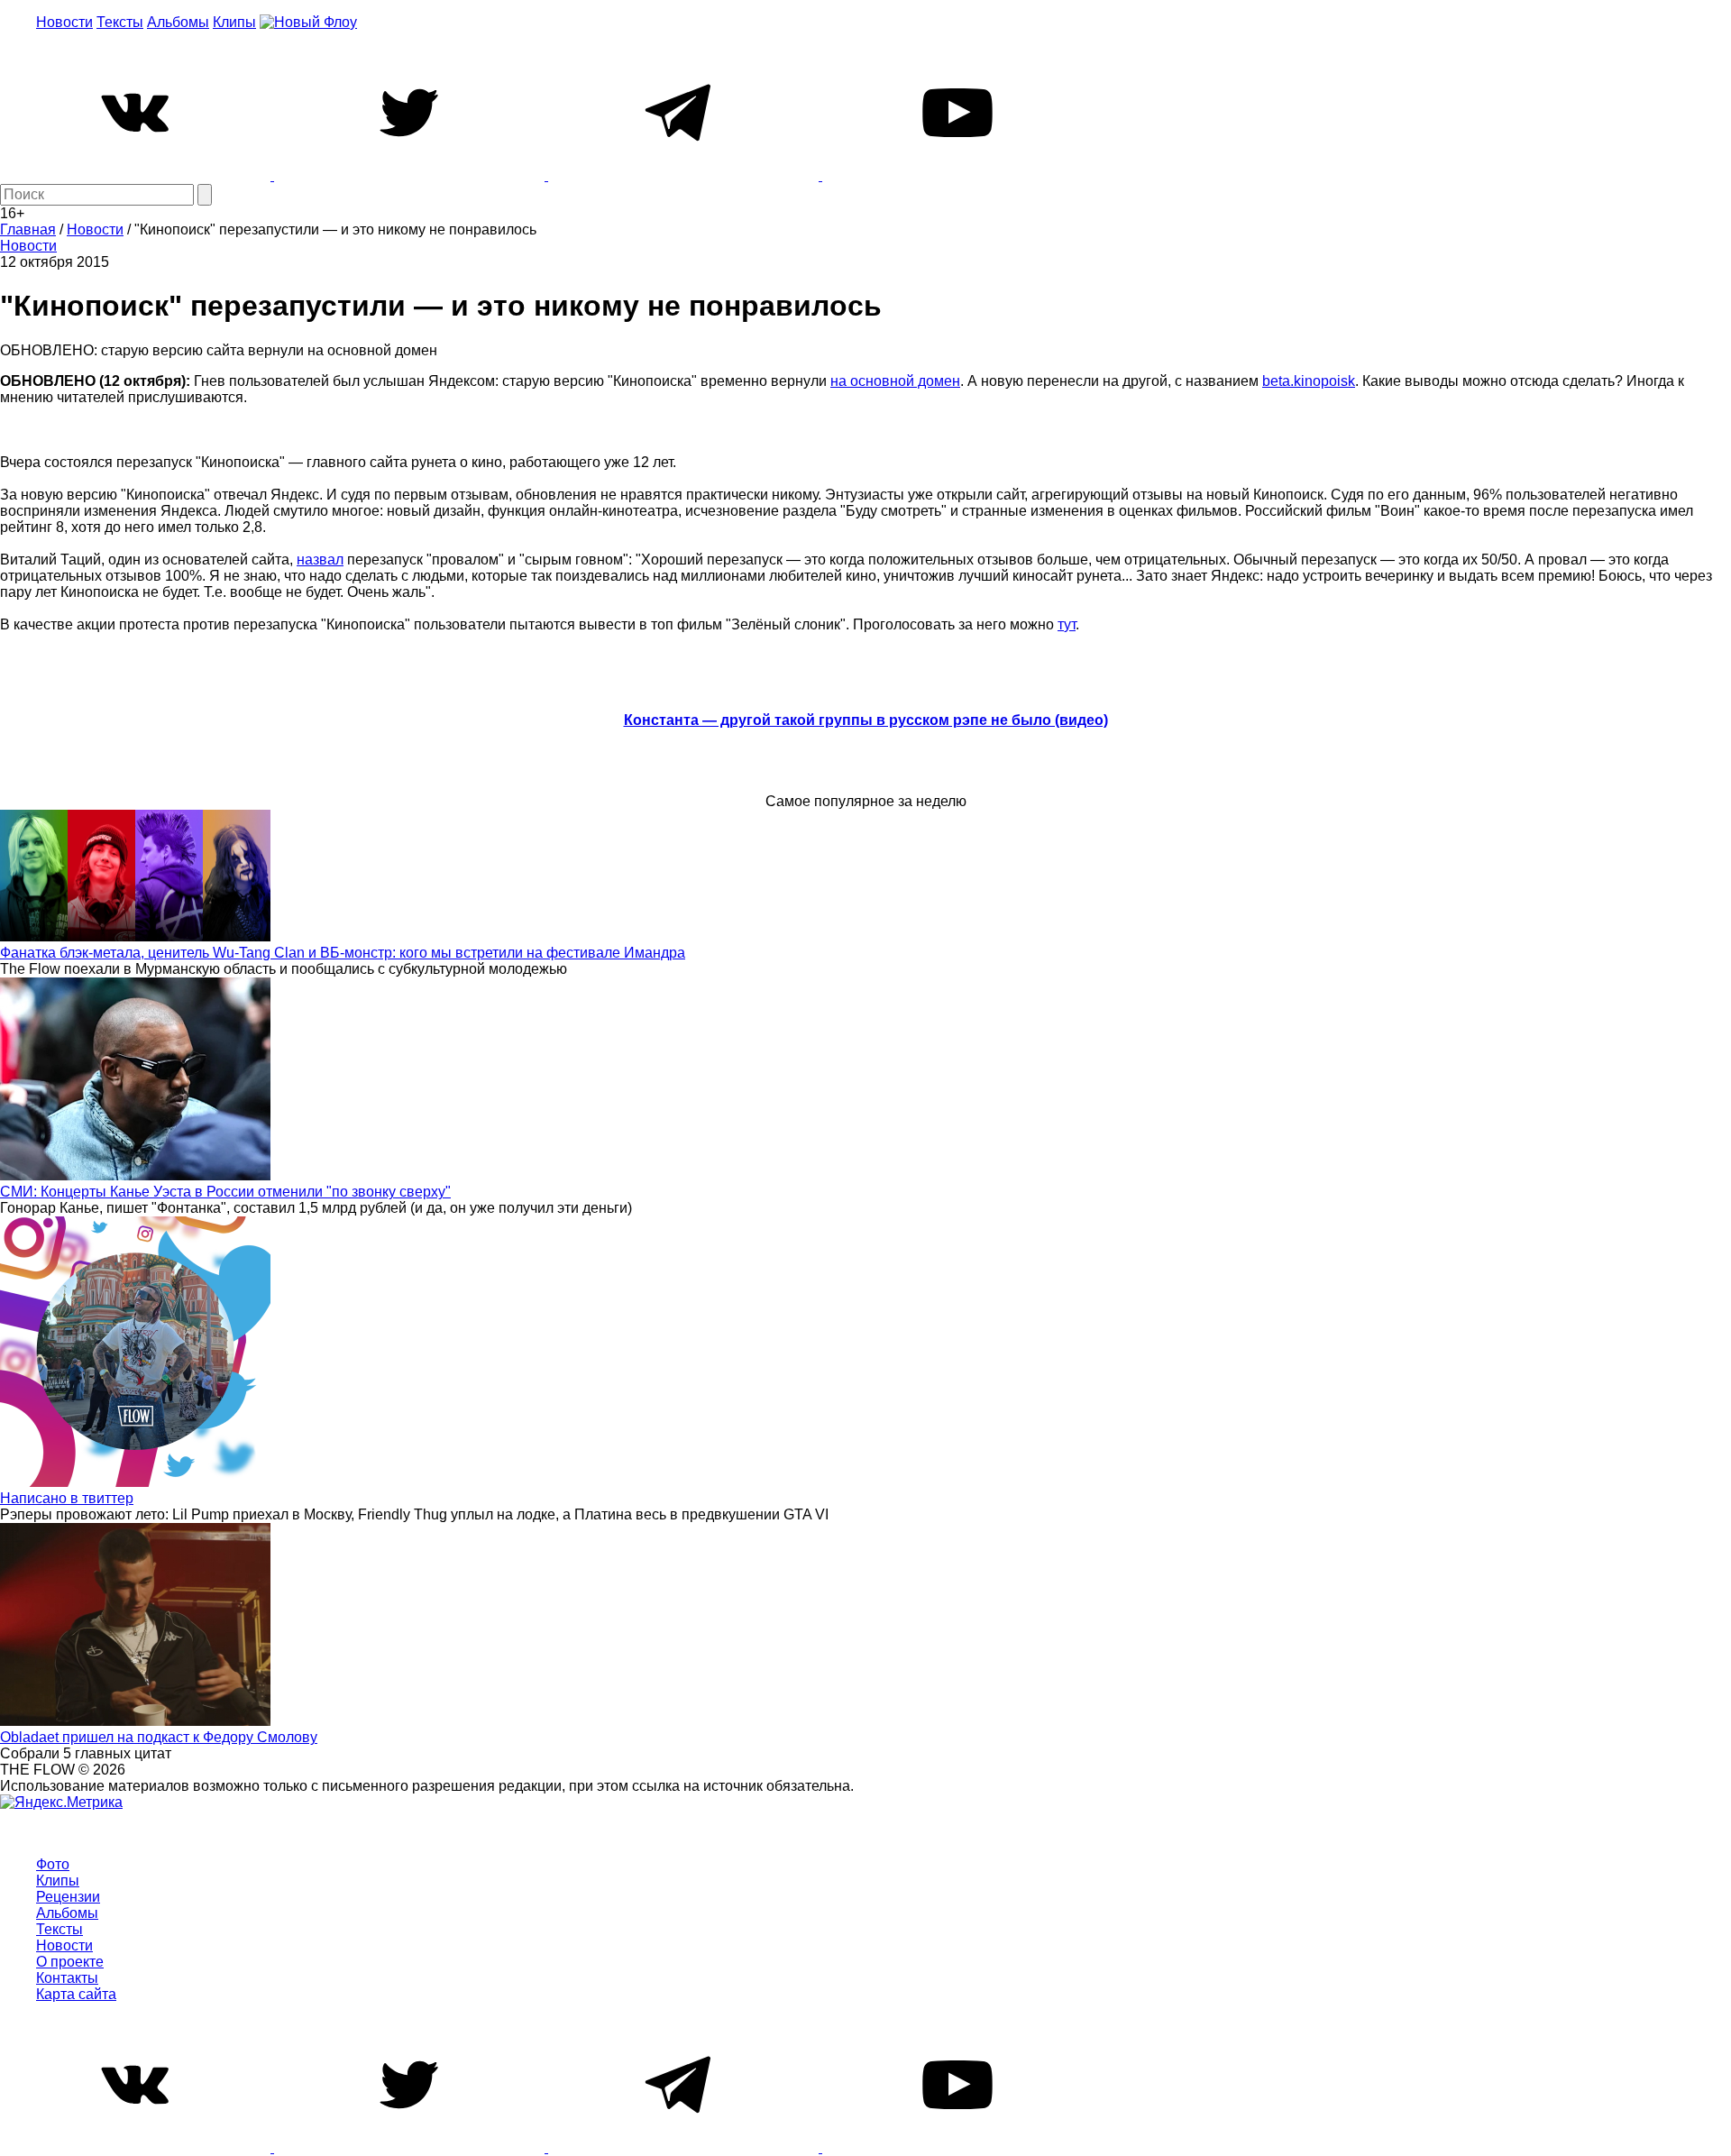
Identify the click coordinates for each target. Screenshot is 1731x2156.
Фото (53, 1864)
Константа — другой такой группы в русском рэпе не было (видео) (866, 720)
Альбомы (178, 22)
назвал (320, 560)
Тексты (120, 22)
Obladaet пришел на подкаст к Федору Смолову (159, 1737)
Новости (64, 22)
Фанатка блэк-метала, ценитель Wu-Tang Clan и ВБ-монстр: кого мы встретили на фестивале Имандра (343, 953)
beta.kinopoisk (1309, 381)
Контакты (67, 1978)
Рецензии (68, 1897)
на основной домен (895, 381)
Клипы (234, 22)
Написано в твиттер (67, 1498)
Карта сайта (76, 1994)
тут (1067, 624)
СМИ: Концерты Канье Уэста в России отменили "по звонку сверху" (225, 1192)
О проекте (70, 1962)
